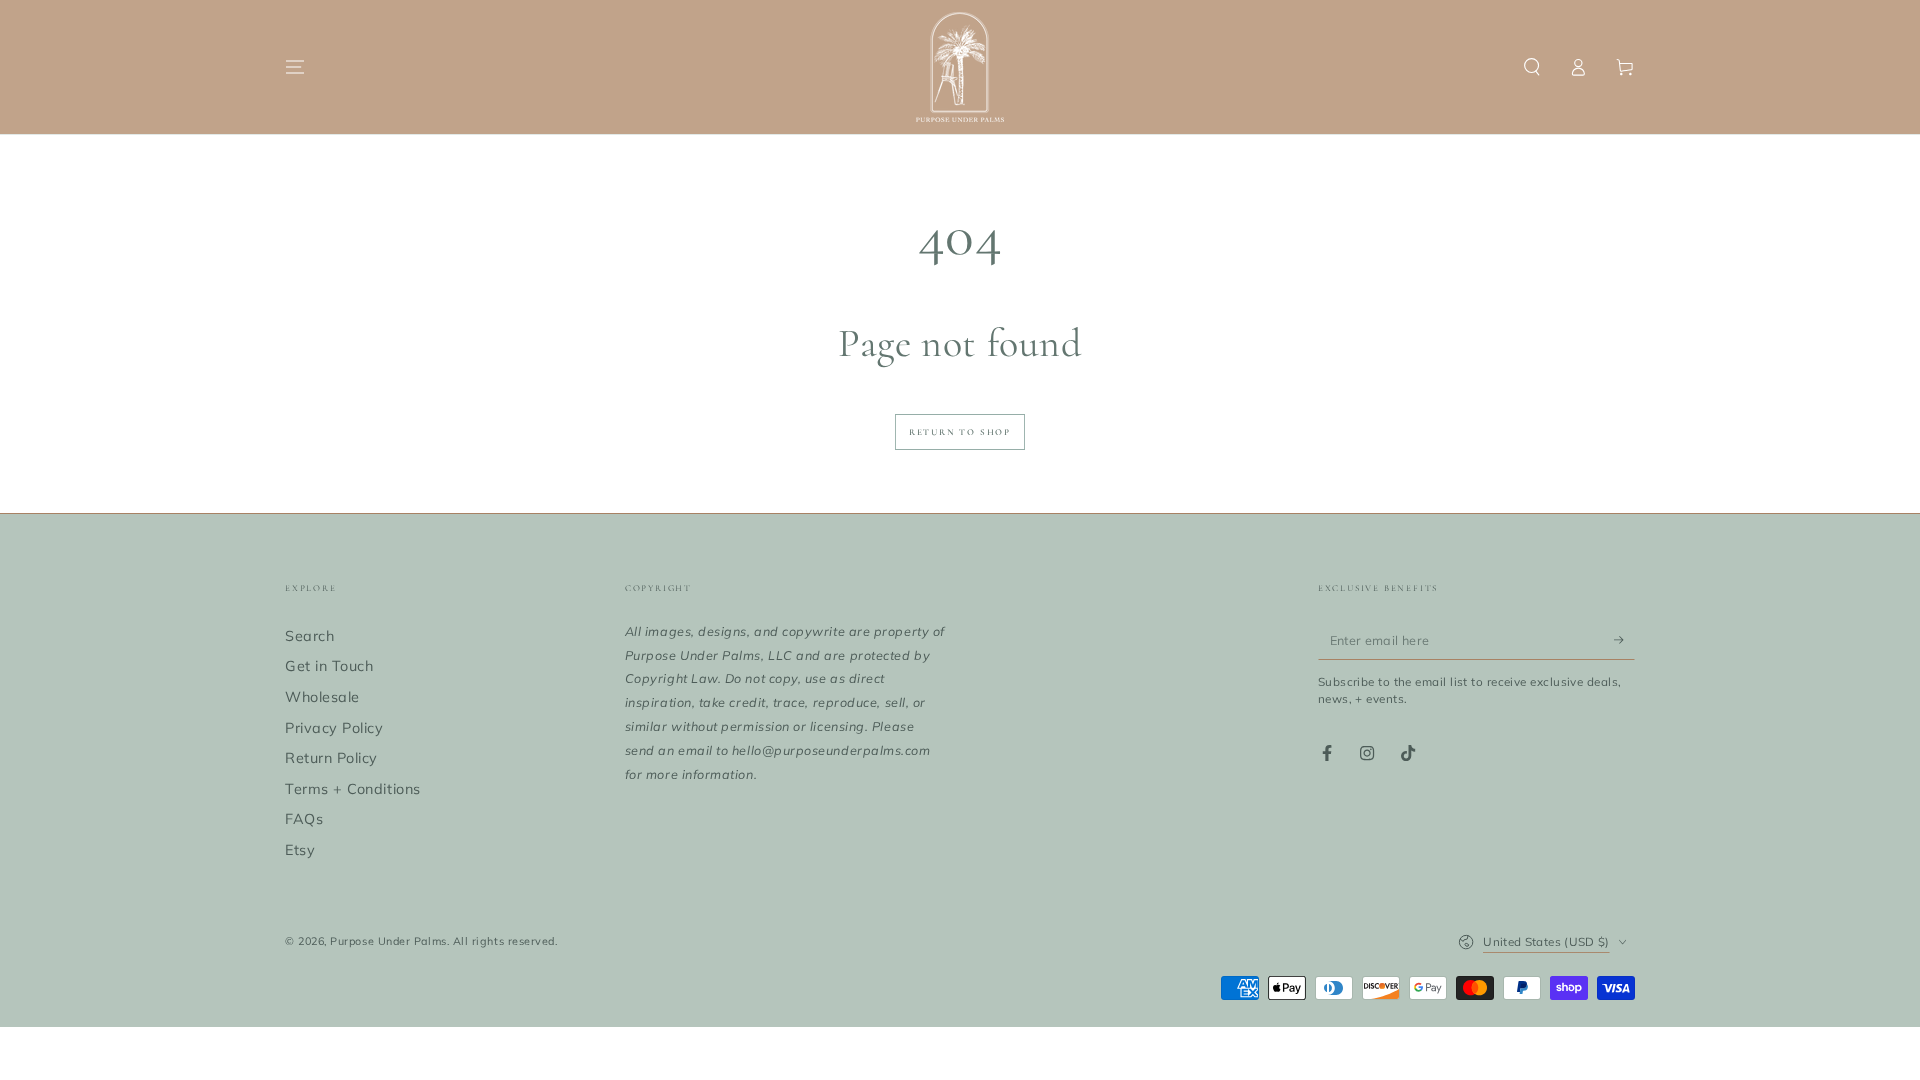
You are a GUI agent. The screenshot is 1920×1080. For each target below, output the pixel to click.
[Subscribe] (1624, 640)
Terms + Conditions (353, 789)
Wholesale (322, 697)
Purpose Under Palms (388, 941)
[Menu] (295, 67)
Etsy (300, 850)
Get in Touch (329, 666)
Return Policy (331, 758)
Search (309, 636)
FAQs (304, 819)
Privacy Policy (334, 728)
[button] (1531, 67)
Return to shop (960, 432)
